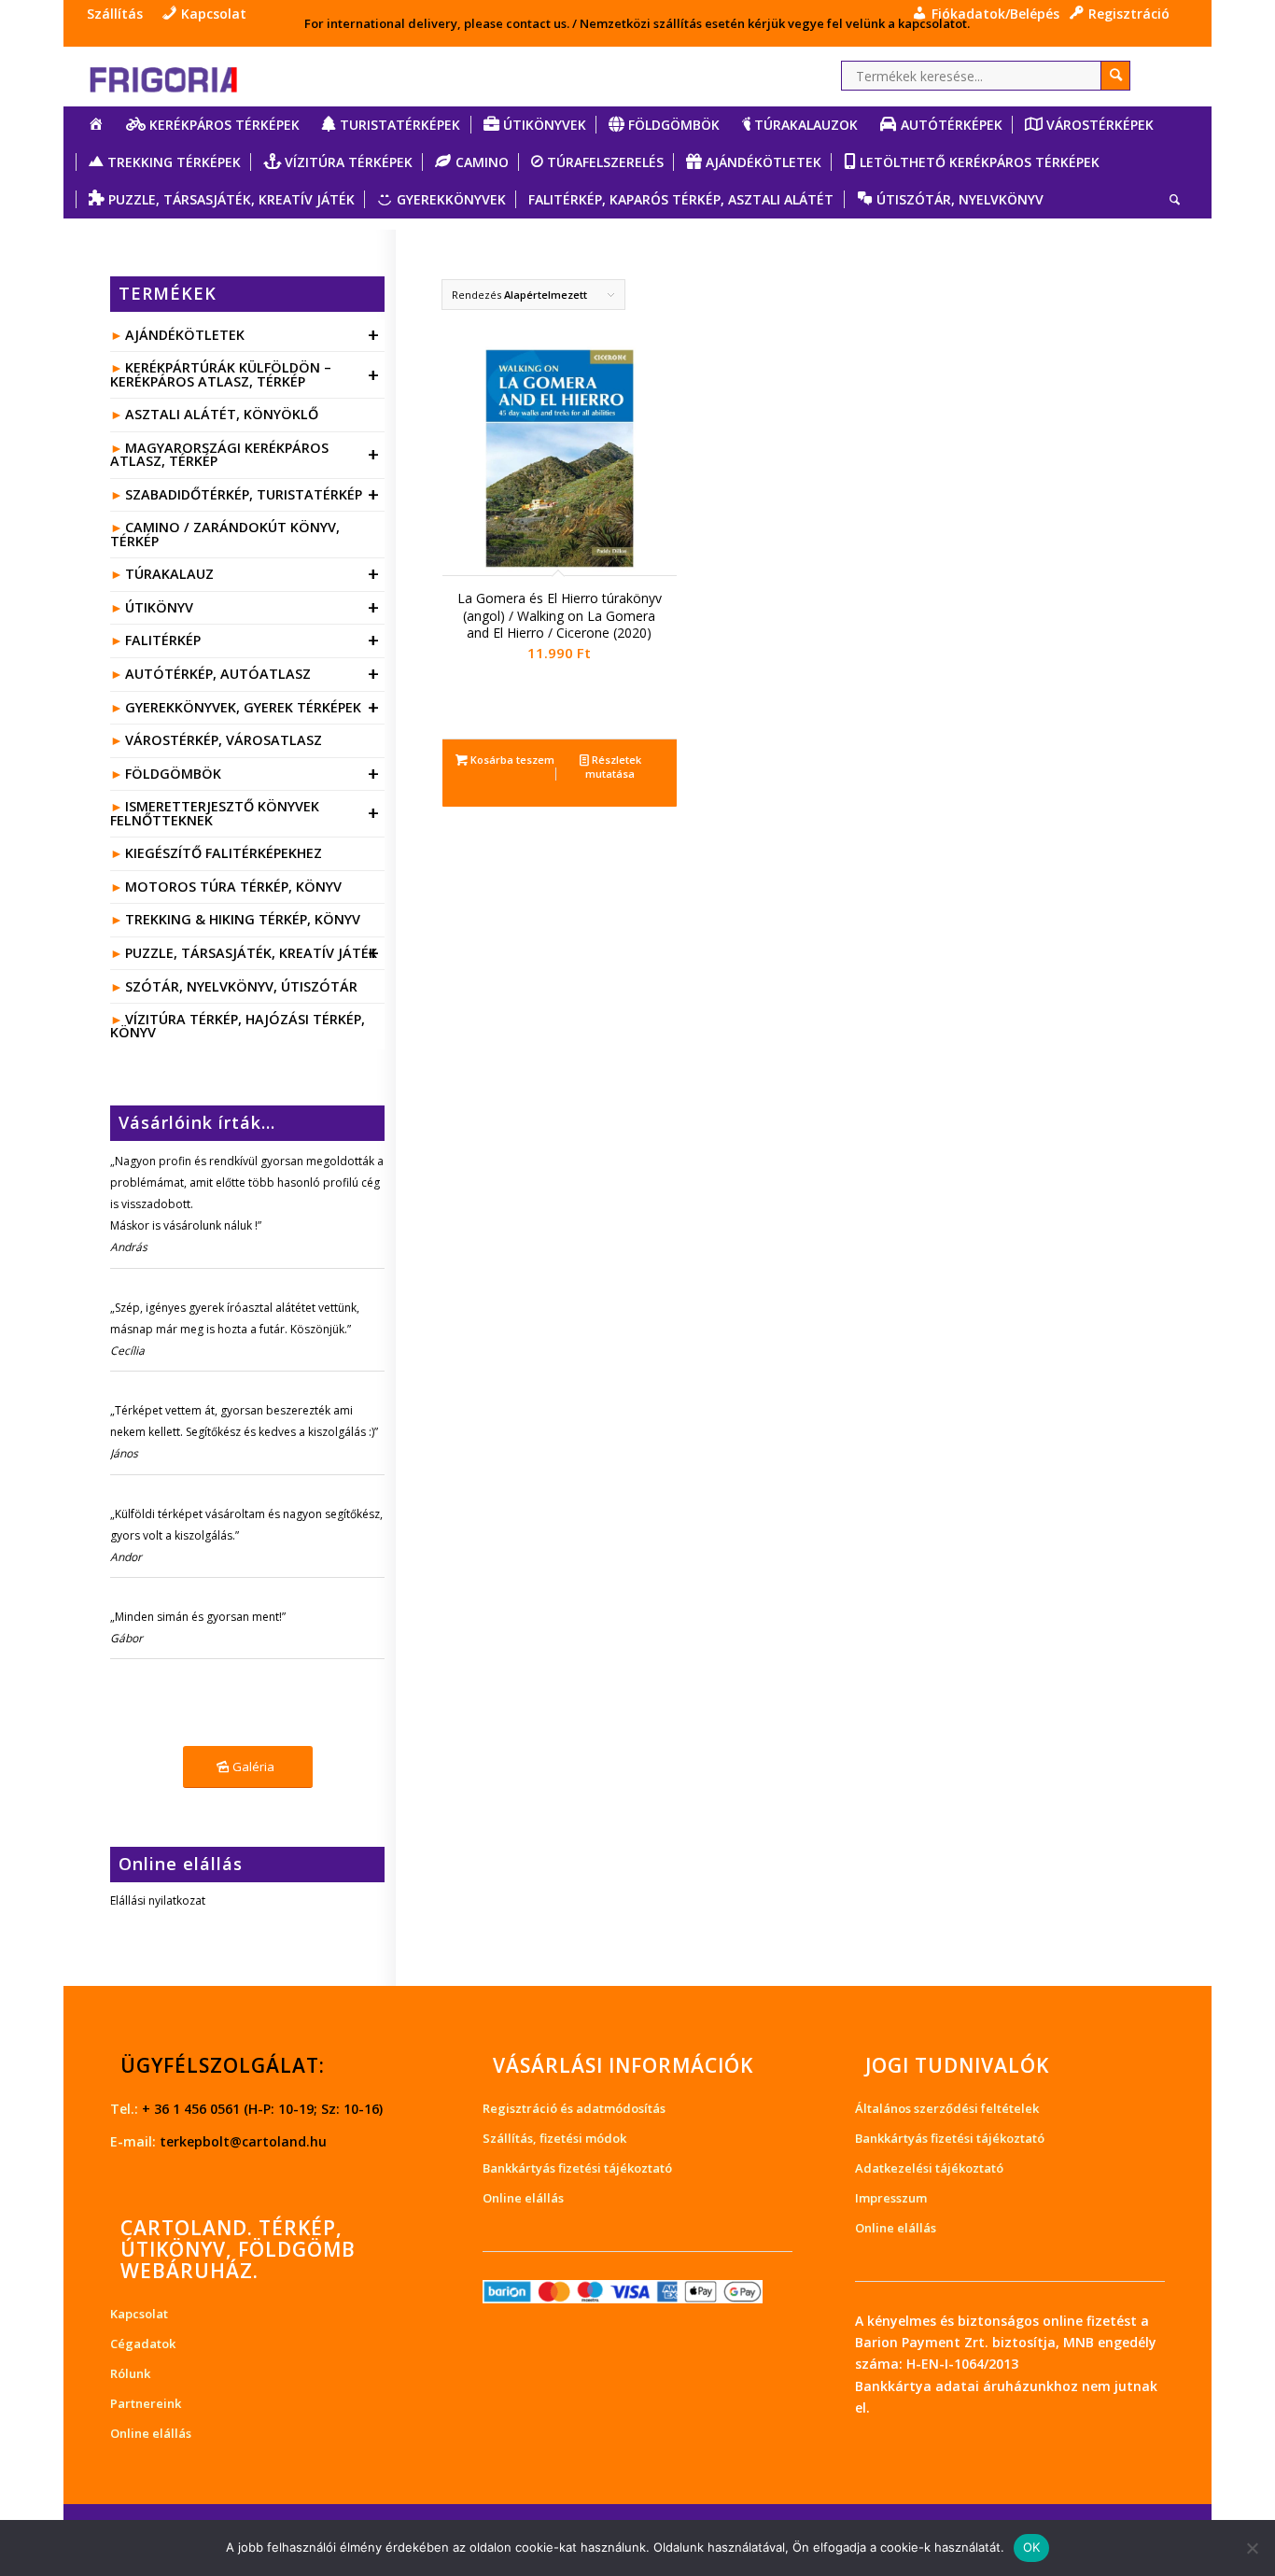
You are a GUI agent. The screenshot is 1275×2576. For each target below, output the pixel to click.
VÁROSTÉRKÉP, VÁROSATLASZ (224, 740)
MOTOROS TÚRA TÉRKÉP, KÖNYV (233, 887)
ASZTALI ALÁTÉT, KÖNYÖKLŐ (222, 414)
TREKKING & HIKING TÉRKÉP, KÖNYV (243, 919)
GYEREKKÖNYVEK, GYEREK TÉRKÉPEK (252, 707)
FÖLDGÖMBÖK (252, 774)
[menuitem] (119, 14)
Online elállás (151, 2433)
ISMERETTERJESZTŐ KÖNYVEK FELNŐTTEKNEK (245, 813)
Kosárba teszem (511, 760)
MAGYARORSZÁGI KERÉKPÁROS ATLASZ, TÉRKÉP (245, 454)
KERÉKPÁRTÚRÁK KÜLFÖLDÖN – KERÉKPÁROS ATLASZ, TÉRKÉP (245, 374)
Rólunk (130, 2373)
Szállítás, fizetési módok (554, 2138)
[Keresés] (1169, 200)
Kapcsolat (139, 2314)
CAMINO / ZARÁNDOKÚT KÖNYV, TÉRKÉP (224, 534)
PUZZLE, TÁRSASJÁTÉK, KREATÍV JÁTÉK (252, 953)
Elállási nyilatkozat (158, 1900)
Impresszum (891, 2198)
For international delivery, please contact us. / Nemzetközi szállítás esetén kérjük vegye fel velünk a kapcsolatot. (637, 23)
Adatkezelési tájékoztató (929, 2168)
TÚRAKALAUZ (252, 574)
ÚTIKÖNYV (252, 607)
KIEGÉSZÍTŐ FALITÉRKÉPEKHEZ (224, 853)
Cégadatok (143, 2344)
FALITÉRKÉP (252, 640)
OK (1032, 2547)
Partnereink (146, 2403)
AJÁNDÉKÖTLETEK (252, 335)
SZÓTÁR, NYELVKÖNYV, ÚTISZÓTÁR (241, 986)
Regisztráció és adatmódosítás (574, 2108)
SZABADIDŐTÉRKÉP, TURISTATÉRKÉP (252, 494)
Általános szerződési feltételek (947, 2108)
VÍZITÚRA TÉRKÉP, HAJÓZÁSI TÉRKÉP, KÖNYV (237, 1026)
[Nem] (1252, 2548)
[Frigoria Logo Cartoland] (180, 76)
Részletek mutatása (613, 767)
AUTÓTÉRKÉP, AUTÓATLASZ (252, 674)
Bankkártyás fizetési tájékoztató (577, 2168)
